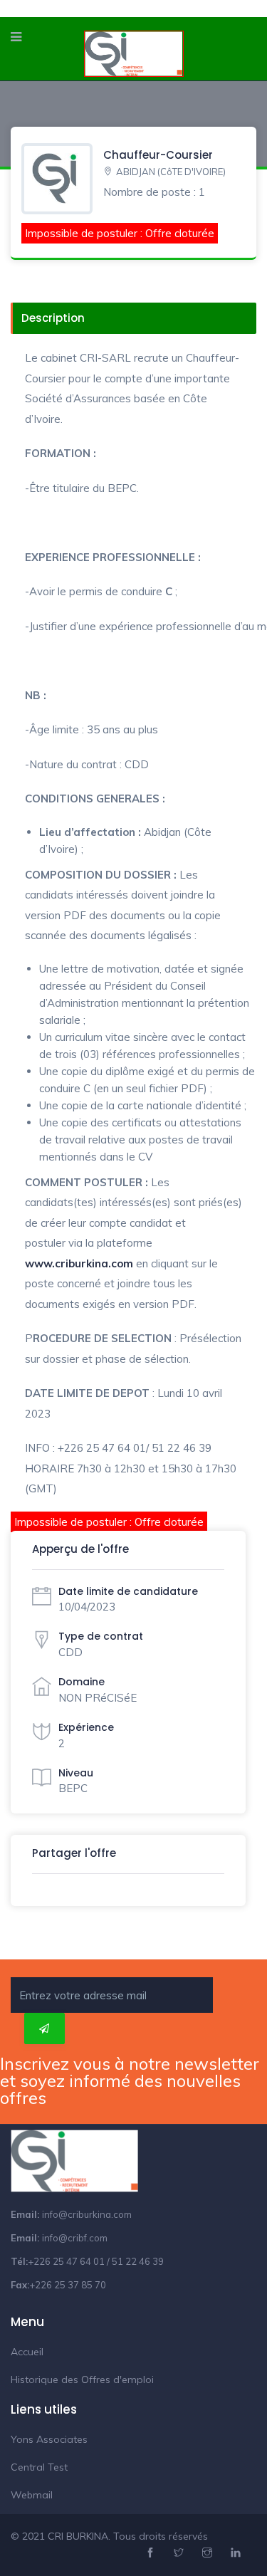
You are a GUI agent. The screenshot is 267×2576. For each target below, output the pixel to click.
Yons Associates (49, 2439)
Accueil (27, 2352)
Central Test (39, 2467)
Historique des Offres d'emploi (82, 2379)
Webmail (32, 2495)
